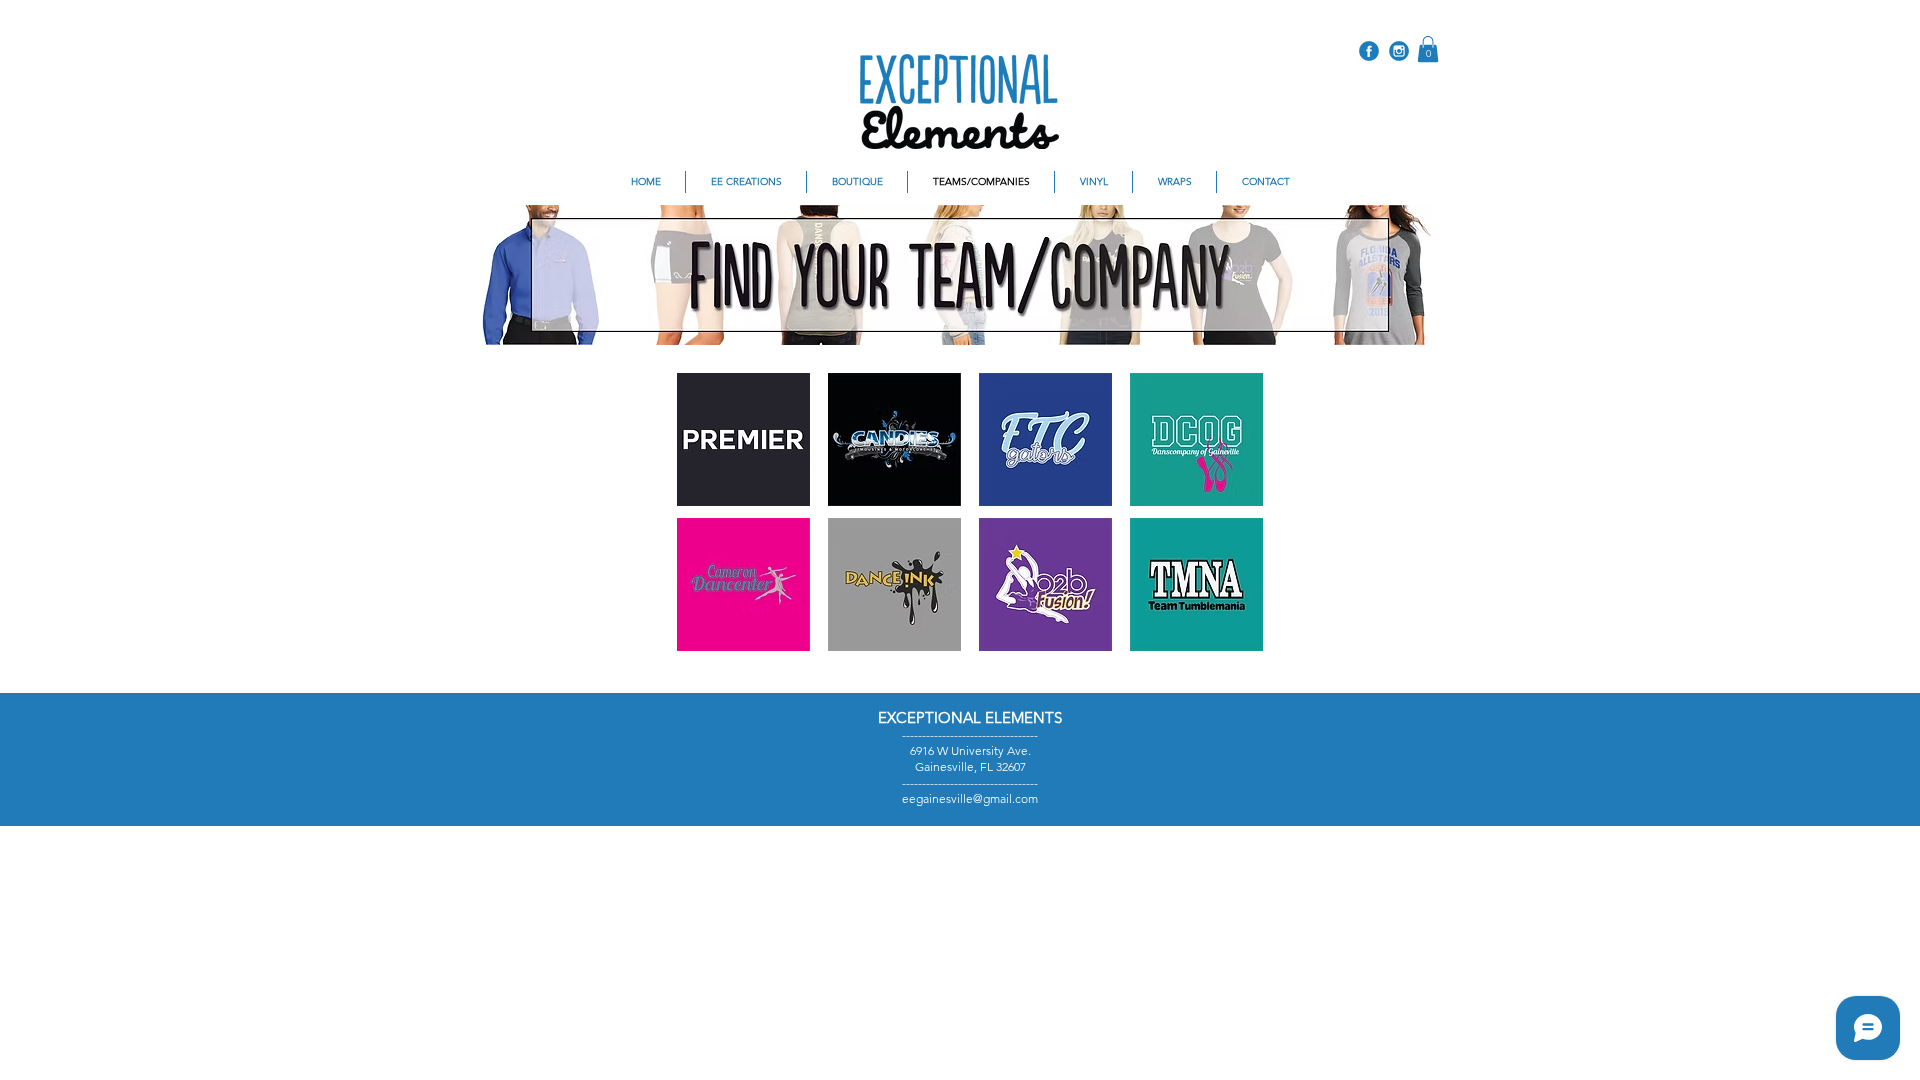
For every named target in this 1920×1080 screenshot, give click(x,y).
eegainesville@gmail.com (970, 798)
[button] (1428, 49)
